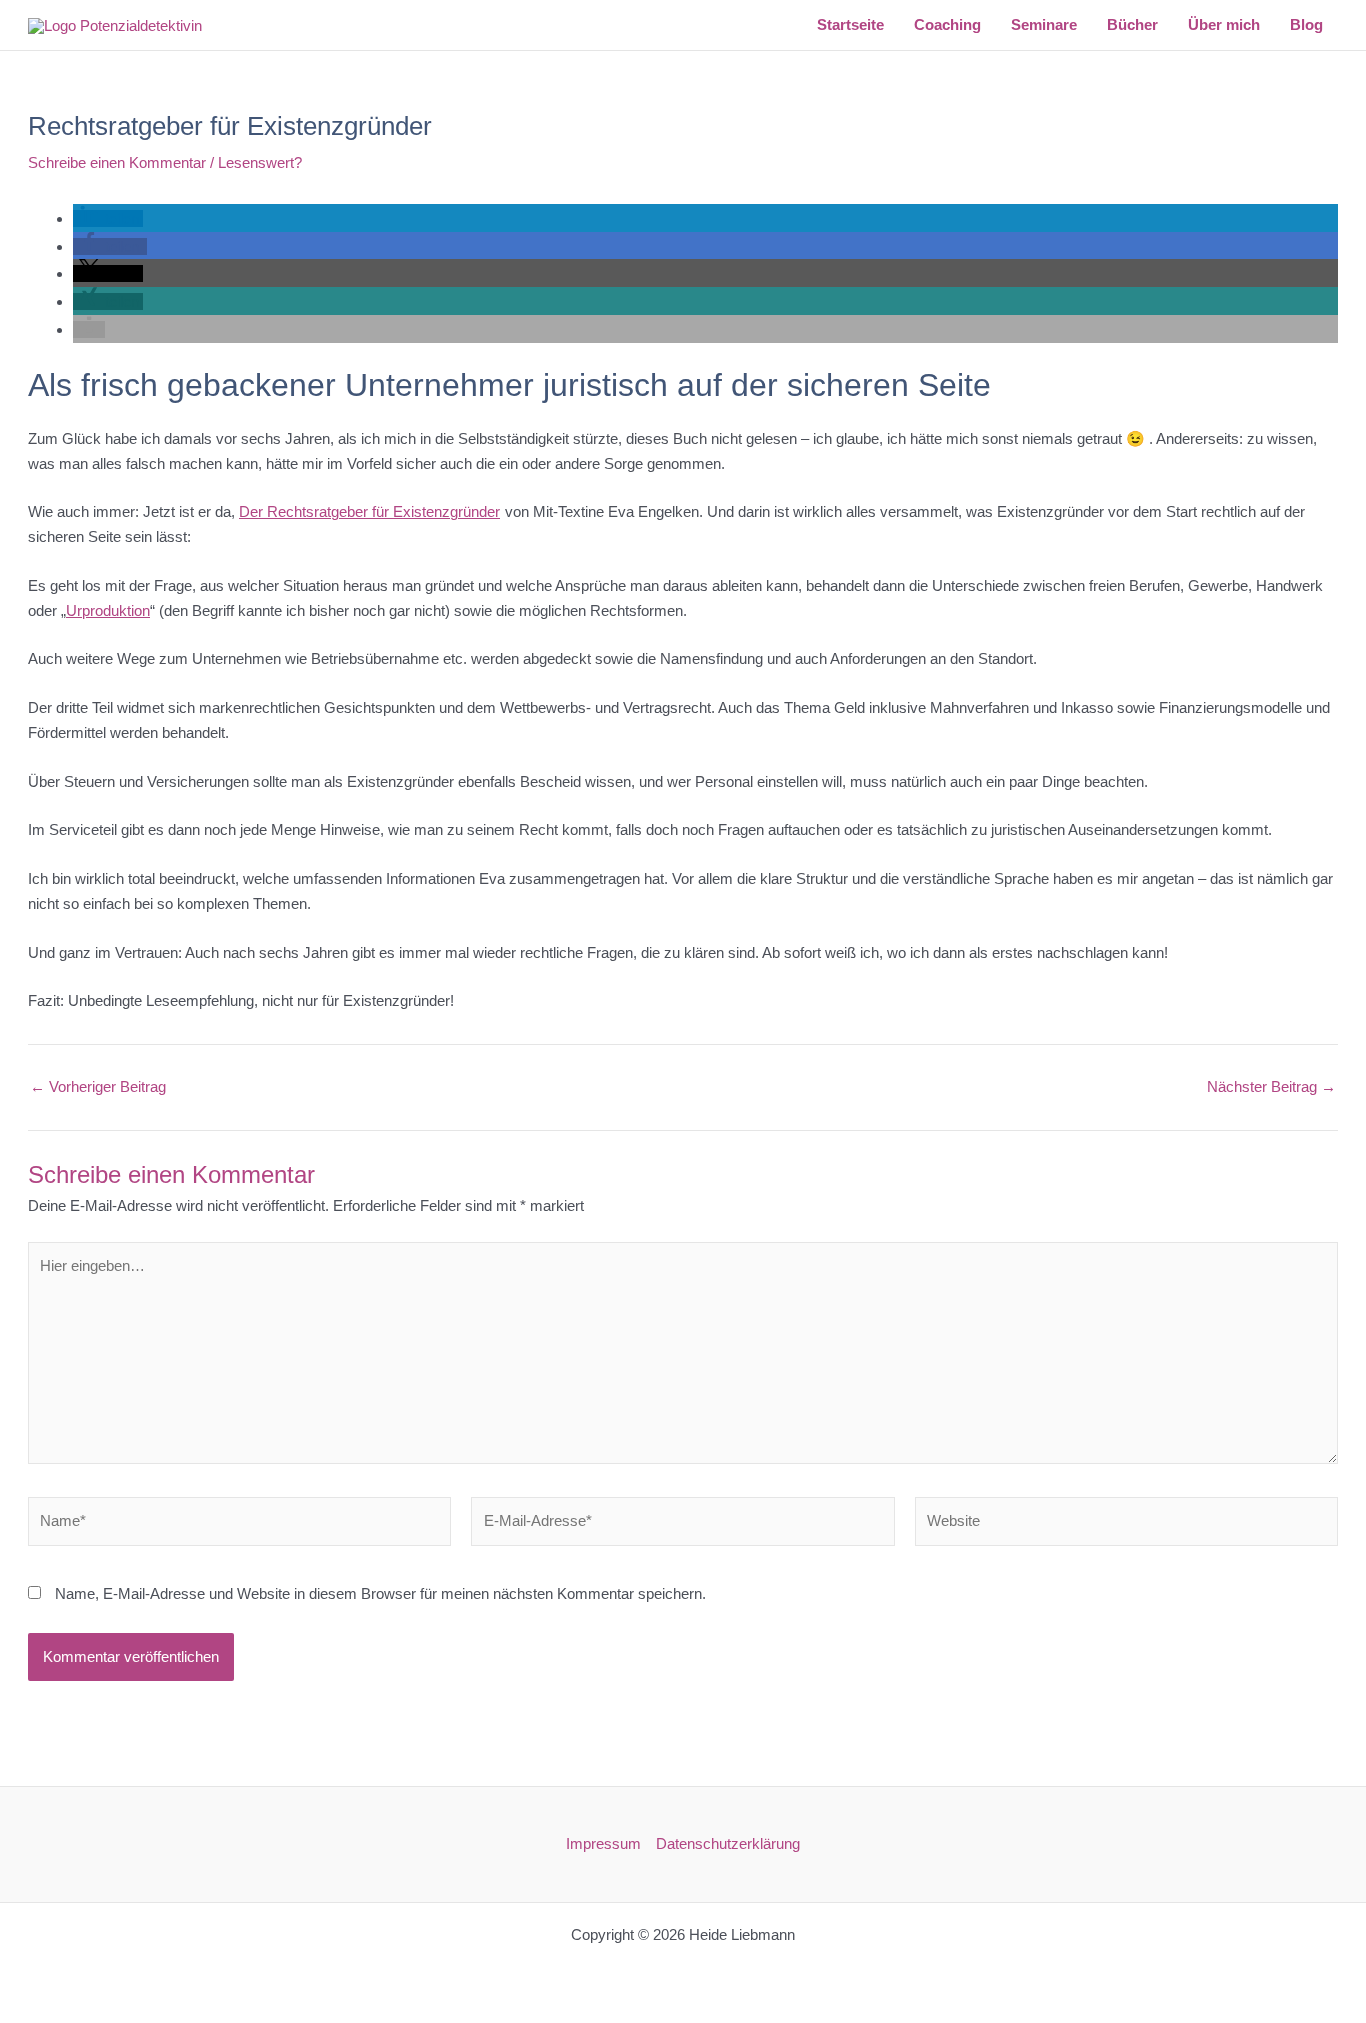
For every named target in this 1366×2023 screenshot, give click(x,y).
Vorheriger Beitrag (98, 1086)
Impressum (603, 1843)
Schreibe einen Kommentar (117, 162)
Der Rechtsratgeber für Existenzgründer (369, 511)
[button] (108, 218)
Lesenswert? (260, 162)
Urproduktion (108, 610)
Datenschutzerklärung (728, 1843)
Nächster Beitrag (1271, 1086)
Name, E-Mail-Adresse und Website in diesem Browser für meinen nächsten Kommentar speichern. (380, 1593)
